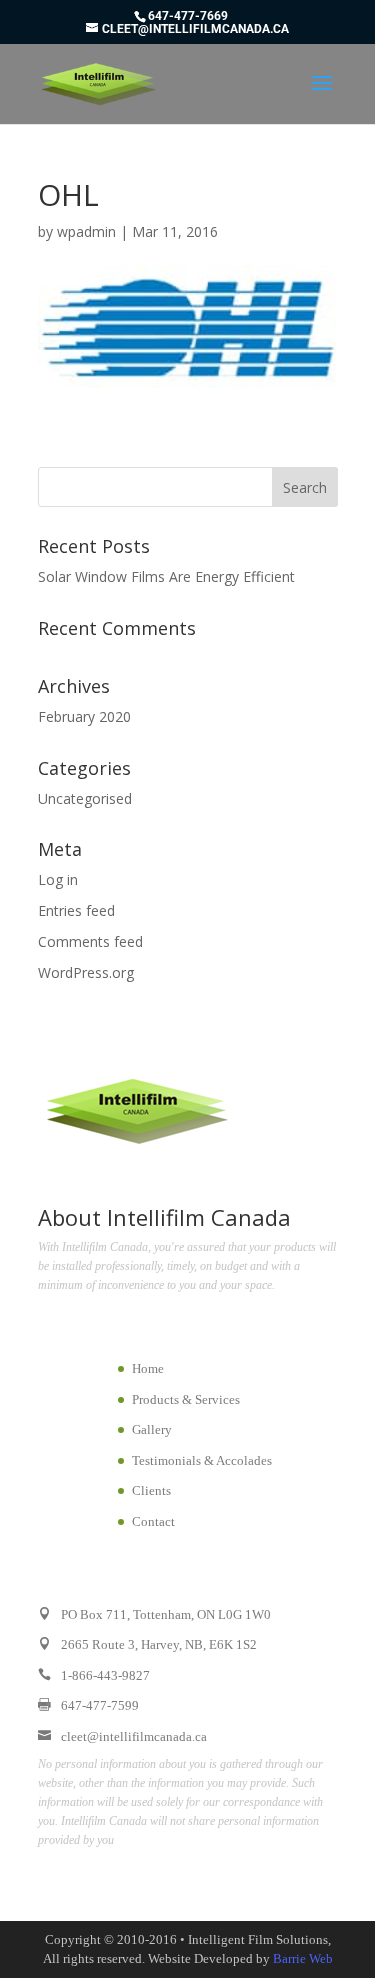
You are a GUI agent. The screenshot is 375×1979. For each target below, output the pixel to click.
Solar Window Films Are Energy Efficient (166, 576)
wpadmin (86, 231)
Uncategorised (85, 798)
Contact (153, 1521)
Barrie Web (303, 1958)
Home (148, 1368)
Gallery (152, 1429)
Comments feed (90, 941)
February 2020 (84, 716)
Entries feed (76, 910)
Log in (58, 879)
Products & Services (186, 1399)
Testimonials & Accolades (202, 1460)
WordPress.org (86, 972)
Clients (151, 1490)
